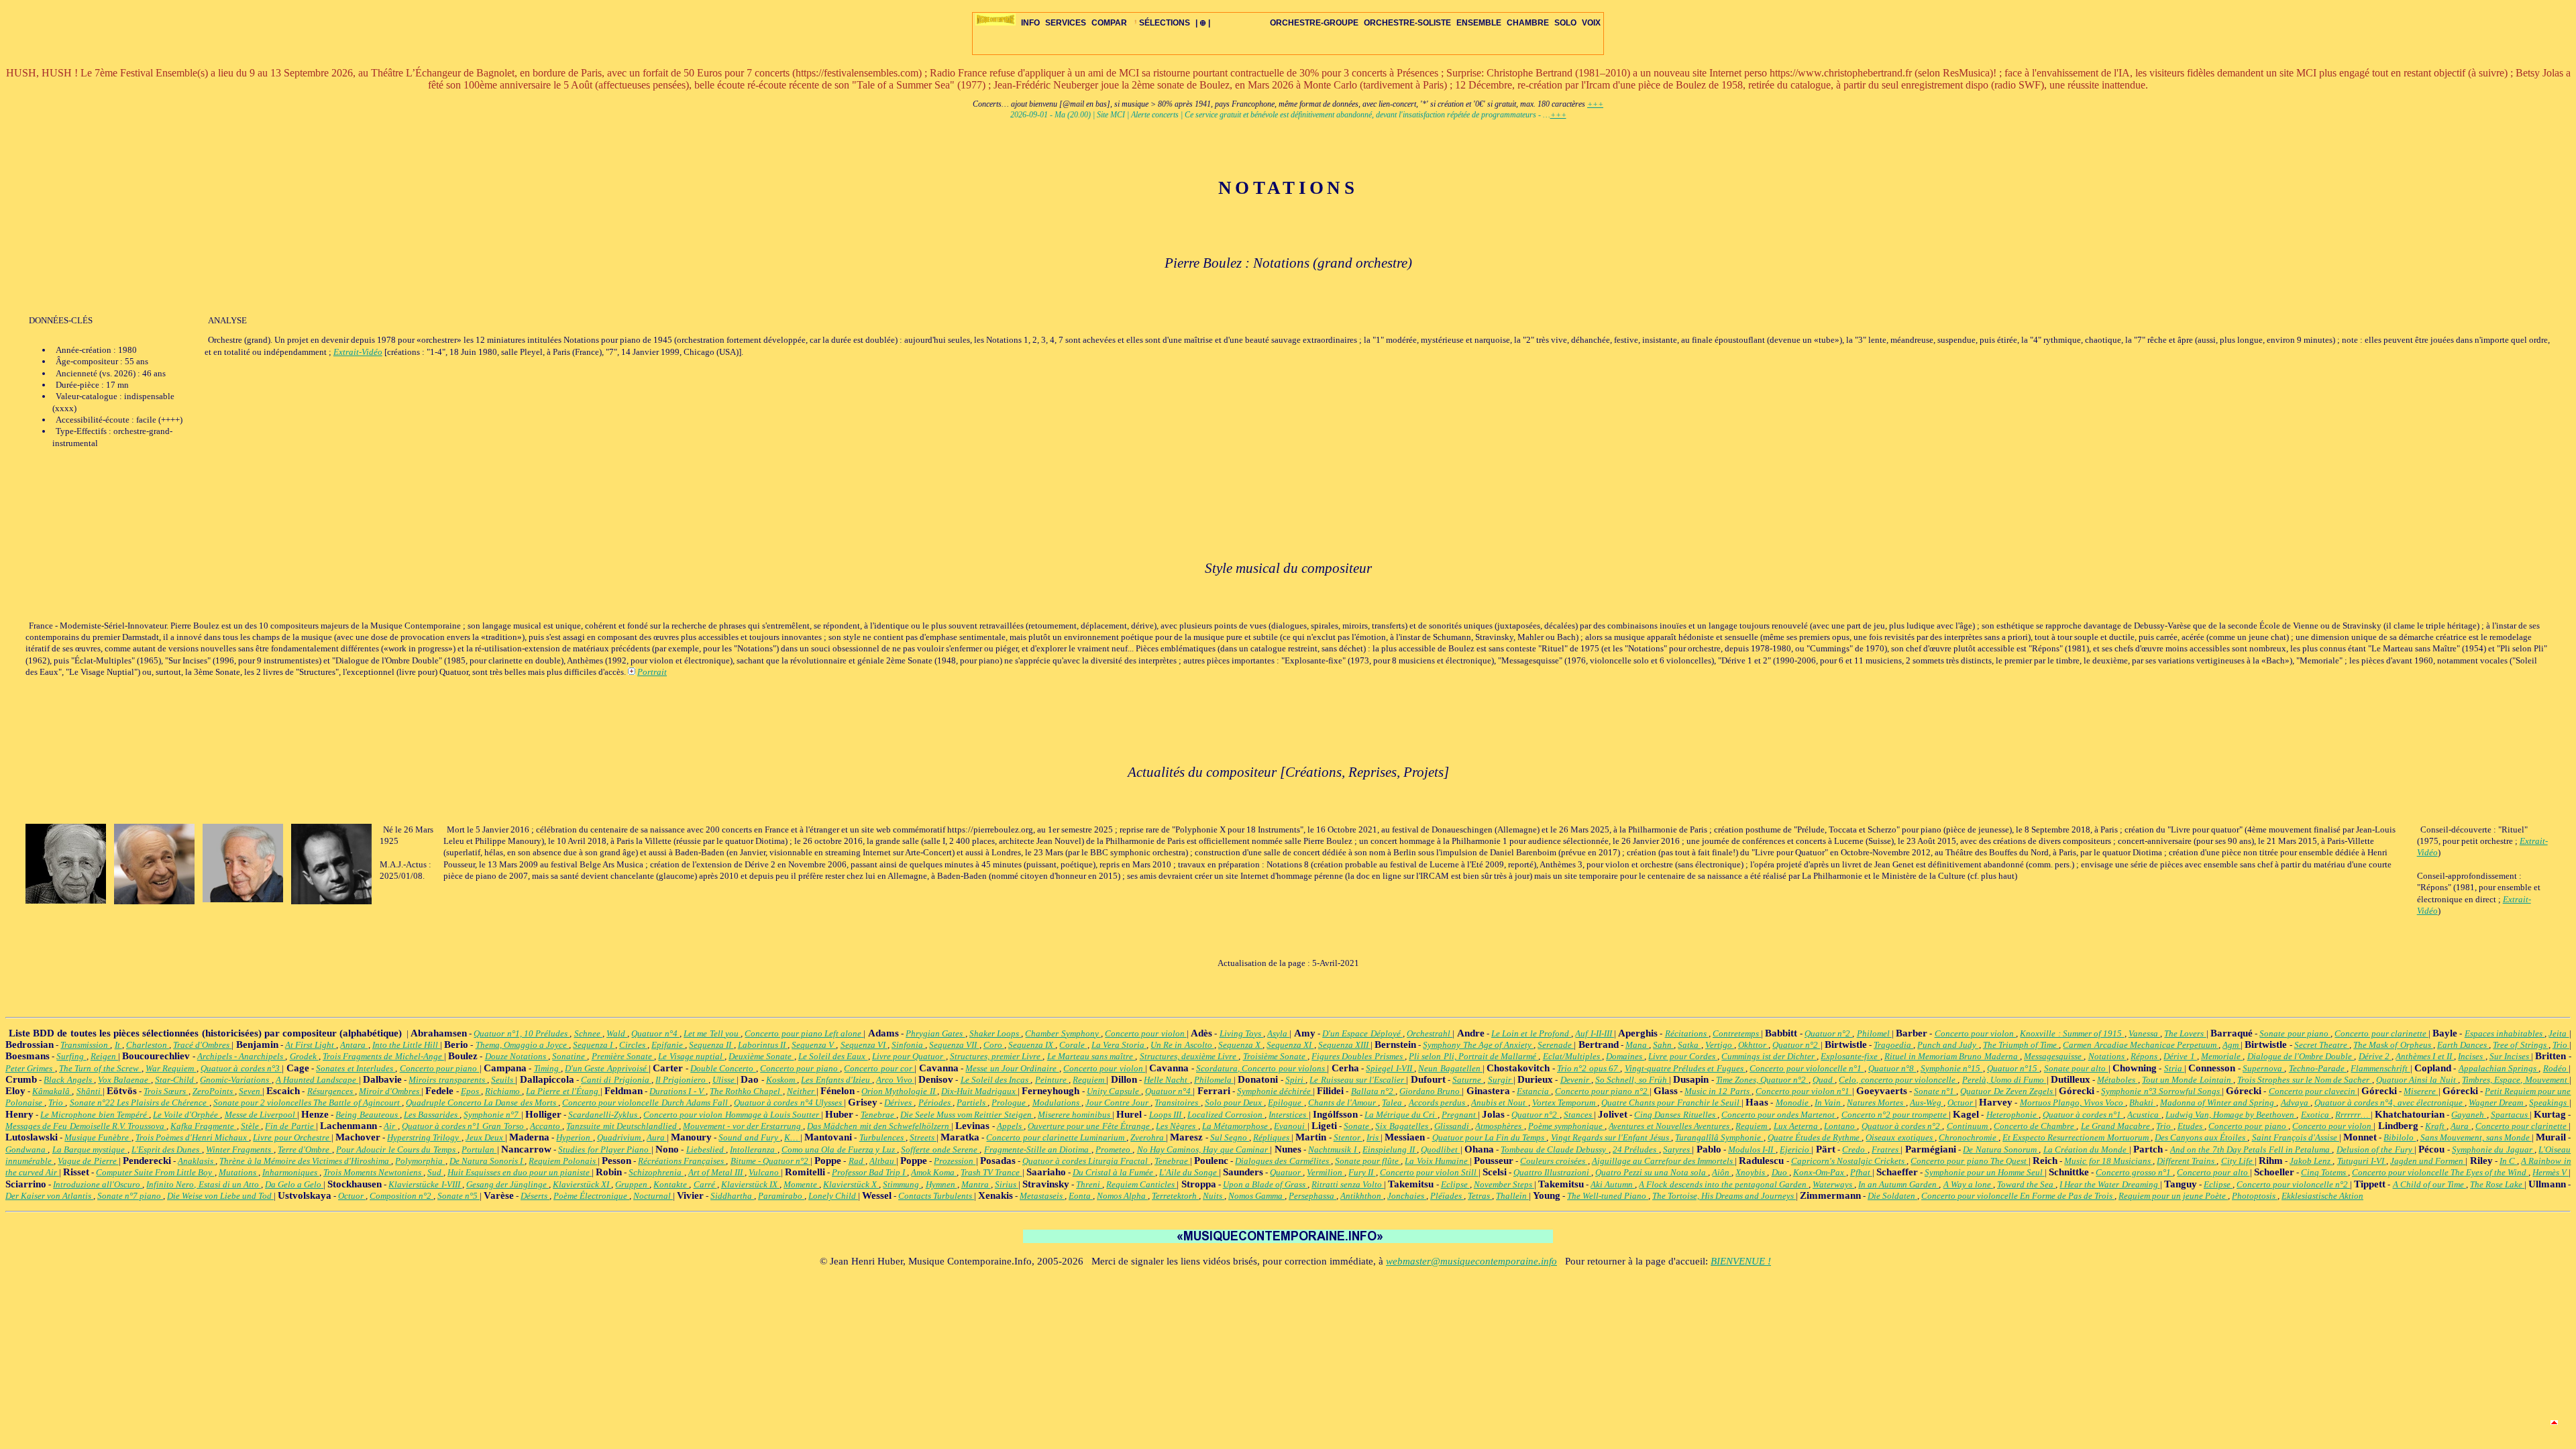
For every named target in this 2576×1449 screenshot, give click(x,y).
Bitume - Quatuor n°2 (771, 1161)
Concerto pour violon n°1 (1804, 1091)
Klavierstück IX (750, 1184)
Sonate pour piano (2295, 1033)
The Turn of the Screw (100, 1068)
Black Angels (68, 1080)
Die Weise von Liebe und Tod (220, 1196)
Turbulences (882, 1137)
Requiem (1089, 1080)
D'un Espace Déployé (1362, 1033)
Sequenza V (814, 1045)
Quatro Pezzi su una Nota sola (1652, 1172)
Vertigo (1720, 1045)
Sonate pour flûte (1368, 1161)
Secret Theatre (2322, 1045)
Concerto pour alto (2213, 1172)
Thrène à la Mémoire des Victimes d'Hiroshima (305, 1161)
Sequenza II (711, 1045)
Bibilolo (2400, 1137)
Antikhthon (1362, 1196)
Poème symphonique (1566, 1126)
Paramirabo (781, 1196)
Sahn (1663, 1045)
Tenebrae (878, 1115)
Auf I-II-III (1594, 1033)
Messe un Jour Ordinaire (1012, 1068)
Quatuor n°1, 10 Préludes (522, 1033)
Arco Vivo (895, 1080)
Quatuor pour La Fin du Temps (1490, 1137)
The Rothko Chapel (746, 1091)
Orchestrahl (1430, 1033)
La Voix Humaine (1437, 1161)
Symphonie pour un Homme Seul (1985, 1172)
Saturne (1468, 1080)
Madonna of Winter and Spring (2218, 1103)
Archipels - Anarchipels (241, 1056)
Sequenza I (594, 1045)
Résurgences (331, 1091)
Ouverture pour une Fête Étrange (1090, 1126)
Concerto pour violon (1146, 1033)
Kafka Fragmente (203, 1126)
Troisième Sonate (1275, 1056)
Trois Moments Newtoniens (373, 1172)
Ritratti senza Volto (1348, 1184)
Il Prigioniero (682, 1080)
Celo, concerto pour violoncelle (1898, 1080)
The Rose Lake (2497, 1184)
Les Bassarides (432, 1115)
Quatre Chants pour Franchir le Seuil (1671, 1103)
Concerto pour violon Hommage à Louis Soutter (732, 1115)
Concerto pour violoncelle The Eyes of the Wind (2440, 1172)
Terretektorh (1175, 1196)
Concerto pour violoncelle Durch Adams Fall (646, 1103)
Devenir (1576, 1080)
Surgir (1501, 1080)
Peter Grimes (30, 1068)
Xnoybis (1751, 1172)
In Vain (1829, 1103)
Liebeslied (706, 1149)
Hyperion (574, 1137)
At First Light (311, 1045)
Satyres (1677, 1149)
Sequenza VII (954, 1045)
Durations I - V (678, 1091)
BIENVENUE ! (1741, 1261)
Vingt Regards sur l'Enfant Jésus (1611, 1137)
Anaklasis (197, 1161)
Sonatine (570, 1056)
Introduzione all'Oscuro (98, 1184)
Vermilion (1326, 1172)
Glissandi (1453, 1126)
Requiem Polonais (563, 1161)
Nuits (1214, 1196)
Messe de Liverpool (261, 1115)
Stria (2174, 1068)
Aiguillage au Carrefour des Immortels (1664, 1161)
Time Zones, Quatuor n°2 (1762, 1080)
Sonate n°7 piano (130, 1196)
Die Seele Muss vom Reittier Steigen (967, 1115)
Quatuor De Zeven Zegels (2007, 1091)
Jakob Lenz (2311, 1161)
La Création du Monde (2086, 1149)
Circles (633, 1045)
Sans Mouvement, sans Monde (2476, 1137)
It (118, 1045)
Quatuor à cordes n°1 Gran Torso (464, 1126)
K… (792, 1137)
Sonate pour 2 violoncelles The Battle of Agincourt (308, 1103)
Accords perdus (1438, 1103)
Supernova (2263, 1068)
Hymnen (942, 1184)
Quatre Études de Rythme (1815, 1137)
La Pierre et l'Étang (563, 1091)
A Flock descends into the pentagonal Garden (1724, 1184)
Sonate (1357, 1126)
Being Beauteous (367, 1115)
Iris (1374, 1137)
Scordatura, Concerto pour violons (1262, 1068)
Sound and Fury (749, 1137)
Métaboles (2117, 1080)
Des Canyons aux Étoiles (2201, 1137)
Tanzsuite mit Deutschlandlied (623, 1126)
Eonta (1081, 1196)
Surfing (71, 1056)
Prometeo (1114, 1149)
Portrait (652, 672)
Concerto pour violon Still (1429, 1172)
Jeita (2559, 1033)
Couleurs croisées (1554, 1161)
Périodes (935, 1103)
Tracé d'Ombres (202, 1045)
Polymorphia (420, 1161)
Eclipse (1455, 1184)
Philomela (1214, 1080)
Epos (471, 1091)
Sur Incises (2510, 1056)
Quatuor (1286, 1172)
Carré (705, 1184)
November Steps (1504, 1184)
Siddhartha (732, 1196)
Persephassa (1312, 1196)
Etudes (2191, 1126)
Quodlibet (1440, 1149)
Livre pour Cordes (1683, 1056)
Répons (2145, 1056)
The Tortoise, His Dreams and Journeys (1724, 1196)
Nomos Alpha (1122, 1196)
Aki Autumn (1613, 1184)
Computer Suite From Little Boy (155, 1172)
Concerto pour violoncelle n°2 (2293, 1184)
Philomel (1874, 1033)
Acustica (2144, 1115)
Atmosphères (1499, 1126)
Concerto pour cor (879, 1068)
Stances (1579, 1115)
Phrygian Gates (935, 1033)
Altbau (883, 1161)
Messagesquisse (2054, 1056)
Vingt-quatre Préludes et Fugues (1685, 1068)
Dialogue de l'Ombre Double (2301, 1056)
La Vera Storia (1119, 1045)
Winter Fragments (240, 1149)
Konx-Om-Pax (1820, 1172)
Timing (547, 1068)
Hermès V (2551, 1172)
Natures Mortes (1876, 1103)
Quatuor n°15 (2014, 1068)
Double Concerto (723, 1068)
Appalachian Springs (2499, 1068)
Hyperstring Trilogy (424, 1137)
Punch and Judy (1948, 1045)
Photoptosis (2255, 1196)
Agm (2232, 1045)
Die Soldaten (1892, 1196)
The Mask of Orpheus (2393, 1045)
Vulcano (765, 1172)
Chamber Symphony (1063, 1033)
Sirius (1007, 1184)
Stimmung (902, 1184)
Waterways (1833, 1184)
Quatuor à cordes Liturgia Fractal (1086, 1161)
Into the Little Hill (407, 1045)
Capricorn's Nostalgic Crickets (1849, 1161)
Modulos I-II (1752, 1149)
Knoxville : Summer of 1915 (2072, 1033)
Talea (1393, 1103)
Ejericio (1795, 1149)
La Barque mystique (90, 1149)
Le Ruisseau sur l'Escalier (1358, 1080)
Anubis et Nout (1499, 1103)
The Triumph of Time (2021, 1045)
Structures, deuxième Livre (1189, 1056)
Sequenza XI (1290, 1045)
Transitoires (1177, 1103)
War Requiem (171, 1068)
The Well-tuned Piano (1608, 1196)
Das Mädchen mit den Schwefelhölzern (879, 1126)
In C (2508, 1161)
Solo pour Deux (1234, 1103)
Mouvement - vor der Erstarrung (743, 1126)
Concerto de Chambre (2035, 1126)
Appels (1010, 1126)
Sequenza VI (864, 1045)
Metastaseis (1042, 1196)
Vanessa (2144, 1033)
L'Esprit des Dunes (167, 1149)
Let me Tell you (712, 1033)
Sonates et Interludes (356, 1068)
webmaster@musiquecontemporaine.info (1471, 1261)
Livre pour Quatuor (909, 1056)
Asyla (1278, 1033)
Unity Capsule (1114, 1091)
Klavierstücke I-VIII (425, 1184)
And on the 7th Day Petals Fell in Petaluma (2251, 1149)
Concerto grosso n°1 (2134, 1172)
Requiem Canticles (1141, 1184)
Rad (857, 1161)
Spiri (1295, 1080)
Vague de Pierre (88, 1161)
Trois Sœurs (166, 1091)
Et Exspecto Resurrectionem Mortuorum (2077, 1137)
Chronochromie (1969, 1137)
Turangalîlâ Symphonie (1719, 1137)
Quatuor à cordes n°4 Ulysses (789, 1103)
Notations (2107, 1056)
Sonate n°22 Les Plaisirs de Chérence (140, 1103)
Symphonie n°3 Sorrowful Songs (2161, 1091)
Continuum (1968, 1126)
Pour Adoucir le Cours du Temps (397, 1149)
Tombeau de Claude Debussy (1554, 1149)
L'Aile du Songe (1189, 1172)
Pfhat (1861, 1172)
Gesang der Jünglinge (507, 1184)
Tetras (1480, 1196)
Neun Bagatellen (1450, 1068)
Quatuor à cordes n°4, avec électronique (2390, 1103)
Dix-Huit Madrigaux (979, 1091)
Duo (1780, 1172)
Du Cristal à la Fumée (1114, 1172)
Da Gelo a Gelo (294, 1184)
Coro (994, 1045)
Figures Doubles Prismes (1358, 1056)
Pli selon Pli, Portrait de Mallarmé (1473, 1056)
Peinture (1052, 1080)
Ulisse (724, 1080)
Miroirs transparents (447, 1080)
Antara (354, 1045)
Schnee (588, 1033)
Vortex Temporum (1565, 1103)
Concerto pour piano (440, 1068)
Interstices (1288, 1115)
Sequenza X (1240, 1045)
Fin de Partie (290, 1126)
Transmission (85, 1045)
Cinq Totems (2324, 1172)
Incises (2471, 1056)
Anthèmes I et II (2425, 1056)
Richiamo (503, 1091)
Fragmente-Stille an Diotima (1038, 1149)
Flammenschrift (2380, 1068)
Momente (801, 1184)
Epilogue (1286, 1103)
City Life (2238, 1161)
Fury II (1362, 1172)
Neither (802, 1091)
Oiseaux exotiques (1900, 1137)
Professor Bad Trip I (869, 1172)
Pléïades (1447, 1196)
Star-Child (175, 1080)
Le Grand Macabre (2117, 1126)
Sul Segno (1230, 1137)
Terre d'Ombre (305, 1149)
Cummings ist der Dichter (1769, 1056)
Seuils (503, 1080)
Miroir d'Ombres (390, 1091)
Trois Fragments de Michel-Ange (383, 1056)
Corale (1073, 1045)
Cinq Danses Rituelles (1675, 1115)
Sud (435, 1172)
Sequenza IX (1032, 1045)
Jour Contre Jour (1118, 1103)
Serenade (1556, 1045)
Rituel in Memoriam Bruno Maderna (1952, 1056)
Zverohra (1148, 1137)
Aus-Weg (1927, 1103)
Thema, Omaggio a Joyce (523, 1045)
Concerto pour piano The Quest (1970, 1161)
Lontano (1840, 1126)
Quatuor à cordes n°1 (2083, 1115)
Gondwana (26, 1149)
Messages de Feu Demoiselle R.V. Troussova (86, 1126)
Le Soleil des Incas (996, 1080)
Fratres (1886, 1149)
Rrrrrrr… (2353, 1115)
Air (390, 1126)
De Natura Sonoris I (487, 1161)
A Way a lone (1968, 1184)
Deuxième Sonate (761, 1056)
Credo (1855, 1149)
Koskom (782, 1080)
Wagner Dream (2497, 1103)
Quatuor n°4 (655, 1033)
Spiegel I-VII (1390, 1068)
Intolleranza (753, 1149)
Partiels (972, 1103)
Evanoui (1290, 1126)
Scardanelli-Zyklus (604, 1115)
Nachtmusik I (1333, 1149)
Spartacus (2510, 1115)
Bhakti (2142, 1103)
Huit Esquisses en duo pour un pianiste (520, 1172)
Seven (251, 1091)
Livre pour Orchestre (292, 1137)
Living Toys (1241, 1033)
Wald (617, 1033)
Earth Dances (2463, 1045)
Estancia (1534, 1091)
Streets (923, 1137)
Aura (2461, 1126)
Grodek (304, 1056)
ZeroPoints (214, 1091)
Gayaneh (2469, 1115)
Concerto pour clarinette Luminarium (1056, 1137)
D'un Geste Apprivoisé (607, 1068)
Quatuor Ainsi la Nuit (2417, 1080)
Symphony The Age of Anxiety (1478, 1045)
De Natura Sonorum (2001, 1149)
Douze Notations (517, 1056)
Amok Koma (934, 1172)
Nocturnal (653, 1196)
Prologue (1010, 1103)
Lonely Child (833, 1196)
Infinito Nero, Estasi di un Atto (203, 1184)
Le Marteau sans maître (1091, 1056)
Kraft (2436, 1126)
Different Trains (2187, 1161)
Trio (2561, 1045)
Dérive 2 (2375, 1056)
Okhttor (1753, 1045)
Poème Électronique (591, 1196)
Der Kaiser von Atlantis (49, 1196)
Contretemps (1737, 1033)
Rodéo (2556, 1068)
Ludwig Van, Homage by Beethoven (2231, 1115)
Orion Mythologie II (899, 1091)
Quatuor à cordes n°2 (1902, 1126)
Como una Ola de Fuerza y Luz (839, 1149)
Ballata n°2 (1373, 1091)
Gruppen (632, 1184)
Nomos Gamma (1256, 1196)
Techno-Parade (2318, 1068)
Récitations (1687, 1033)
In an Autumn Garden (1898, 1184)
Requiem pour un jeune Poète (2173, 1196)
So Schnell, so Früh (1632, 1080)
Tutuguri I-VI (2362, 1161)
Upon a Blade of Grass (1265, 1184)
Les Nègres (1177, 1126)
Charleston (148, 1045)
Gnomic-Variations (235, 1080)
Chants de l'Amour (1343, 1103)
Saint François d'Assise (2296, 1137)
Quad (1824, 1080)
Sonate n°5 (459, 1196)
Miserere (2421, 1091)
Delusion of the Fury (2375, 1149)
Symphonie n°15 (1952, 1068)
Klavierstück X (851, 1184)
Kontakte (671, 1184)
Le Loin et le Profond (1531, 1033)
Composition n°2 (401, 1196)
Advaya (2296, 1103)
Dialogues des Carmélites (1283, 1161)
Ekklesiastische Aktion (2322, 1196)
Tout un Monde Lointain (2188, 1080)
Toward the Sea (2026, 1184)
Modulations (1057, 1103)
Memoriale (2222, 1056)
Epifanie (668, 1045)
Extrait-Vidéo (358, 352)
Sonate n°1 (1935, 1091)
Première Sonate (623, 1056)
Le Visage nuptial (691, 1056)
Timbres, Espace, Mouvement (2516, 1080)
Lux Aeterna (1797, 1126)
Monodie (1793, 1103)
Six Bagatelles (1402, 1126)
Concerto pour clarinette (2381, 1033)
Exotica (2316, 1115)
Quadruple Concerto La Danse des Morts (482, 1103)
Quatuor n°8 (1892, 1068)
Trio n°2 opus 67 (1589, 1068)
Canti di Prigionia (616, 1080)
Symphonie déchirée (1275, 1091)
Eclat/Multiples (1572, 1056)
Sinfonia (908, 1045)
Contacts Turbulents (936, 1196)
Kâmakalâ (52, 1091)
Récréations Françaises (682, 1161)
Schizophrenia (656, 1172)
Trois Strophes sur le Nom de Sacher (2305, 1080)
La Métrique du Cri (1401, 1115)
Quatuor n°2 (1828, 1033)
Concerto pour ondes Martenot (1779, 1115)
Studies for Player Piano (604, 1149)
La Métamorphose (1236, 1126)
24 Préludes (1636, 1149)
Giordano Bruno (1431, 1091)
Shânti (90, 1091)
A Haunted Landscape (317, 1080)
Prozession (955, 1161)
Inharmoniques (291, 1172)
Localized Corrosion (1226, 1115)
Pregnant (1460, 1115)
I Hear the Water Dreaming (2109, 1184)
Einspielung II (1390, 1149)
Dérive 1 (2180, 1056)
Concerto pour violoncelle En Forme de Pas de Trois (2018, 1196)
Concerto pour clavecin (2313, 1091)
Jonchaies (1407, 1196)
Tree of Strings (2520, 1045)
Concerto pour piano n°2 (1602, 1091)
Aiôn (1722, 1172)
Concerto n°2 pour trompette (1895, 1115)
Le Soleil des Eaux (833, 1056)
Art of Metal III (716, 1172)
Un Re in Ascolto (1182, 1045)
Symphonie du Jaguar (2493, 1149)
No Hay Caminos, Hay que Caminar (1204, 1149)
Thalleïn (1512, 1196)
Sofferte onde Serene (940, 1149)
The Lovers (2185, 1033)
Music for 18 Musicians (2108, 1161)
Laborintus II (763, 1045)
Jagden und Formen (2428, 1161)
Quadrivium (620, 1137)
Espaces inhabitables (2505, 1033)
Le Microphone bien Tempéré (95, 1115)
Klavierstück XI (582, 1184)
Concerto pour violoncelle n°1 (1807, 1068)
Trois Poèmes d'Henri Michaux (193, 1137)
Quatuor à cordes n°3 (241, 1068)
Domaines (1625, 1056)
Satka (1689, 1045)
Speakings (2549, 1103)
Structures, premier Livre (997, 1056)
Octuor (1961, 1103)
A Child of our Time (2429, 1184)
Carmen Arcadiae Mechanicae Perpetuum (2141, 1045)
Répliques (1272, 1137)
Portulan (479, 1149)
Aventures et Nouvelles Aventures (1670, 1126)
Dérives (899, 1103)
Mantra (976, 1184)
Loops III (1166, 1115)
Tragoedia (1893, 1045)
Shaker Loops (995, 1033)
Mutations (238, 1172)
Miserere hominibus (1075, 1115)
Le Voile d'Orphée (186, 1115)
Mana (1637, 1045)
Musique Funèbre (98, 1137)
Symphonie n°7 (492, 1115)
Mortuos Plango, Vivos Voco (2073, 1103)
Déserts (535, 1196)
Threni (1089, 1184)
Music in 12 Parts (1718, 1091)
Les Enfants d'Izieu (837, 1080)
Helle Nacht (1167, 1080)
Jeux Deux (485, 1137)
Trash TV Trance (991, 1172)
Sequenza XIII (1344, 1045)
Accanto (546, 1126)
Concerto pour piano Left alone (804, 1033)
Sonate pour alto (2076, 1068)
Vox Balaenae (124, 1080)
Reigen (104, 1056)
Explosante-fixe (1850, 1056)
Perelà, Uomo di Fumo (2004, 1080)
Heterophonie (2012, 1115)
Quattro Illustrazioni (1552, 1172)
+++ (1595, 104)
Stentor (1348, 1137)
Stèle (251, 1126)
